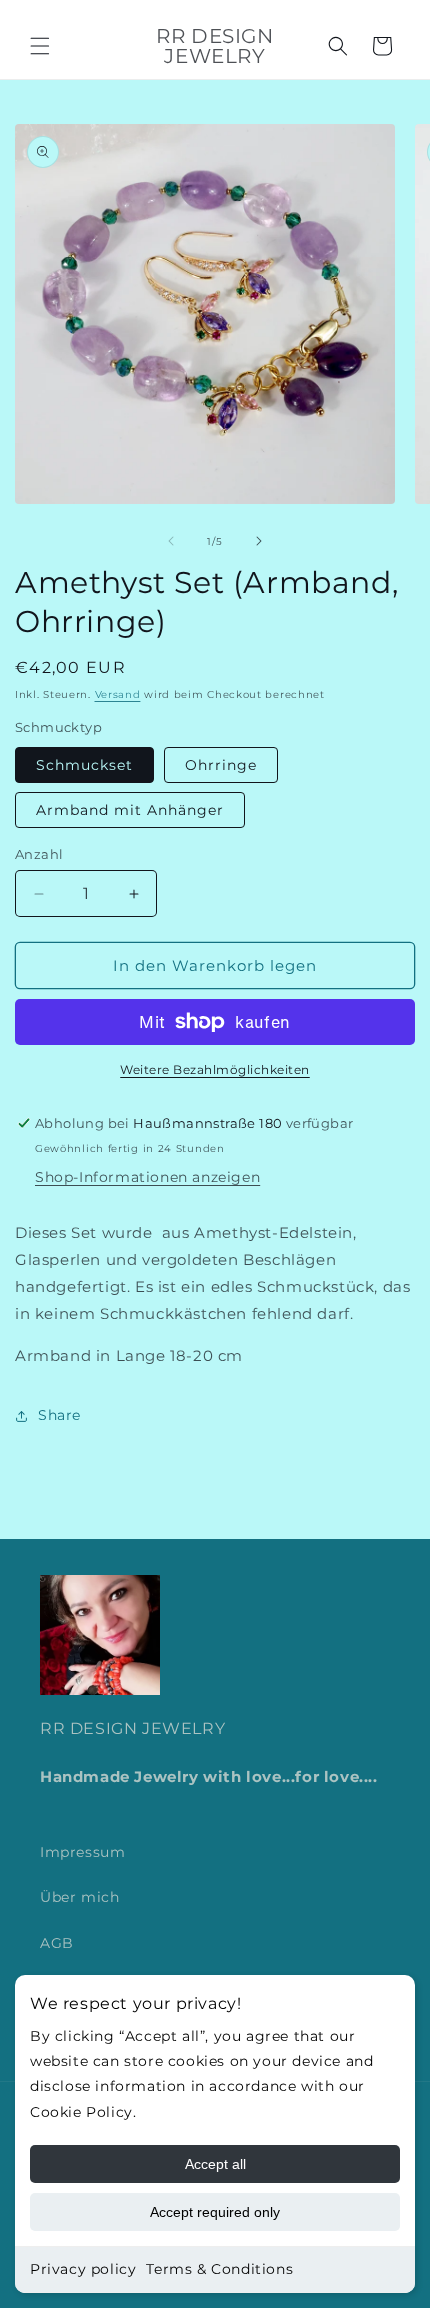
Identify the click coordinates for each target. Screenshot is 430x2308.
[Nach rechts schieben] (259, 541)
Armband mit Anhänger (130, 810)
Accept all (215, 2164)
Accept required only (215, 2212)
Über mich (79, 1897)
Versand (118, 694)
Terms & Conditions (219, 2269)
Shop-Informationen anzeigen (147, 1177)
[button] (40, 46)
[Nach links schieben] (171, 541)
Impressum (82, 1852)
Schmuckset (84, 765)
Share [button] (59, 1415)
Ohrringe (221, 765)
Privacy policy (83, 2269)
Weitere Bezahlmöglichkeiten (215, 1069)
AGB (57, 1943)
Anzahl (39, 854)
